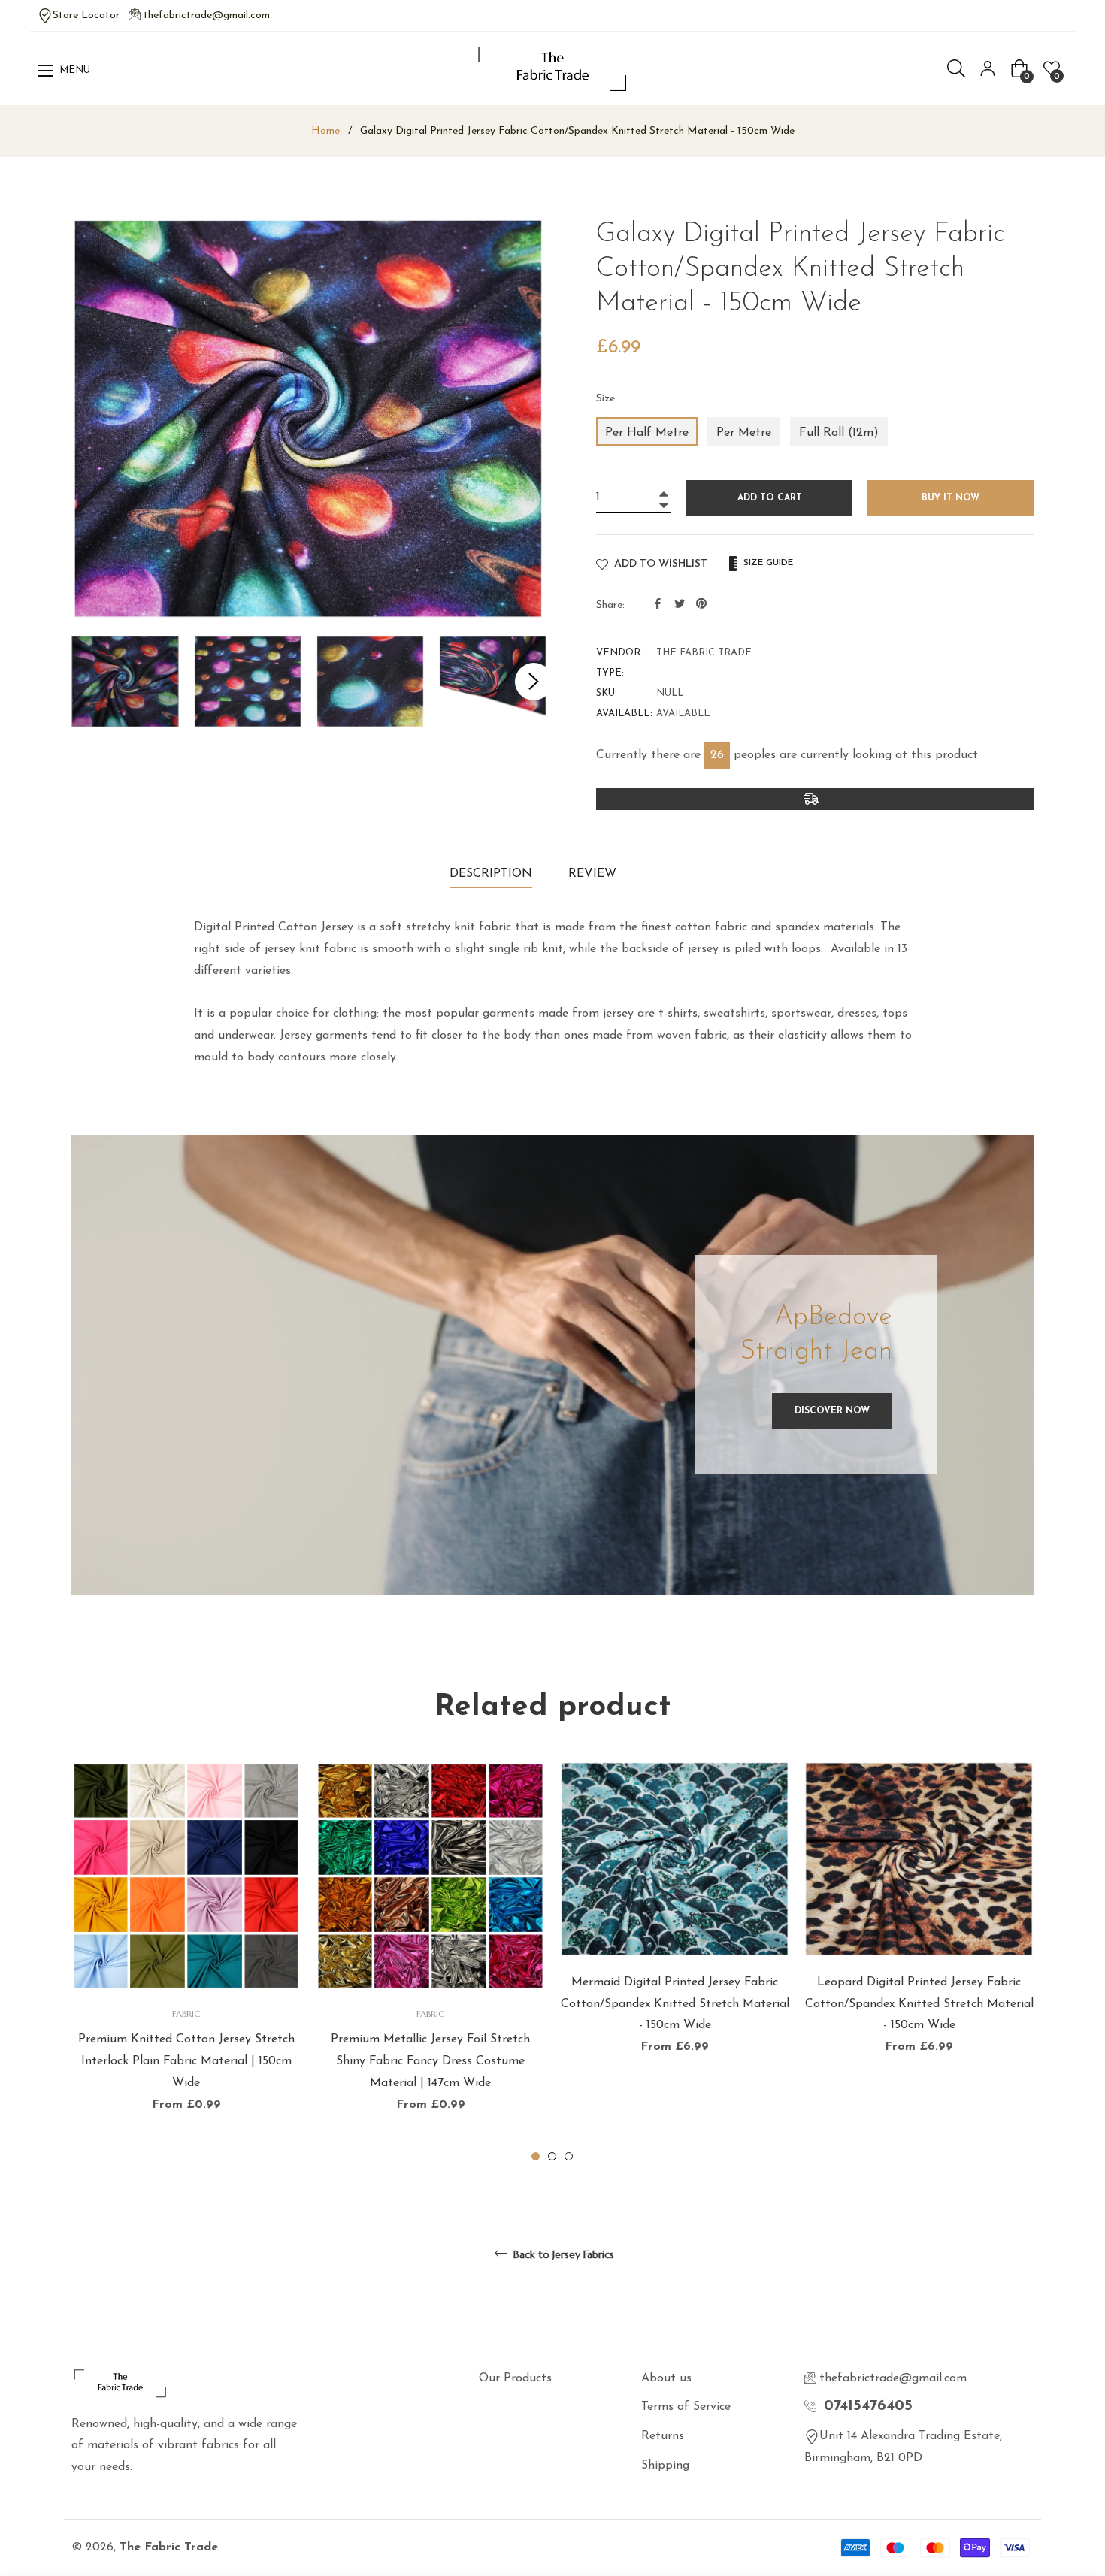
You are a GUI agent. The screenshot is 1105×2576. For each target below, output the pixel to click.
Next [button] (534, 682)
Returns (663, 2436)
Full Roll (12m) (839, 433)
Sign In (988, 68)
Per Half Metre (647, 433)
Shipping (665, 2466)
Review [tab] (594, 874)
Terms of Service (686, 2407)
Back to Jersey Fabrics (562, 2254)
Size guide (767, 563)
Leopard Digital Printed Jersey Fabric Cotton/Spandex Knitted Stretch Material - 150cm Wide (919, 2004)
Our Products (515, 2378)
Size (606, 399)
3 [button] (569, 2156)
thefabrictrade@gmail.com (207, 15)
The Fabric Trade (169, 2547)
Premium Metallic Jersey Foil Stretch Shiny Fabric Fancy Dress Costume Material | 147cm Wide (430, 2061)
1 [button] (536, 2156)
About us (666, 2378)
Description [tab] (491, 874)
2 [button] (552, 2156)
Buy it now (951, 498)
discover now (832, 1411)
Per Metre (744, 433)
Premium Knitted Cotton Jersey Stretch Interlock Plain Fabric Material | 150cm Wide (186, 2061)
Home (325, 131)
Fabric (186, 2014)
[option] (186, 1963)
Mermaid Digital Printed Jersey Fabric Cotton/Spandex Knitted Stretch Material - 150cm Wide (675, 2004)
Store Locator (86, 15)
